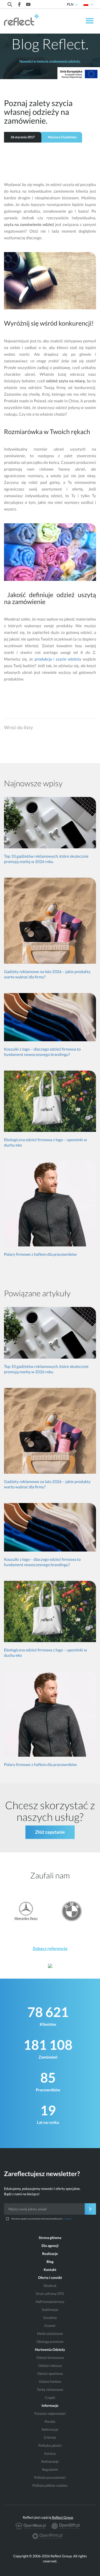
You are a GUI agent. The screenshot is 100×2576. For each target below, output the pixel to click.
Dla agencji (50, 2246)
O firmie (50, 2437)
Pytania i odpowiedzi (50, 2413)
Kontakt (50, 2270)
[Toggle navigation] (89, 22)
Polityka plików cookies (50, 2485)
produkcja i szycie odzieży (57, 659)
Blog (50, 2262)
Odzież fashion (50, 2381)
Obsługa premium (50, 2342)
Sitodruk (50, 2286)
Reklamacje (50, 2461)
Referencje (50, 2429)
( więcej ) (67, 2219)
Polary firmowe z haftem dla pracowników (40, 1254)
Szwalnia (50, 2318)
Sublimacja (50, 2310)
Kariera (50, 2453)
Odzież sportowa (50, 2374)
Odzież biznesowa (50, 2358)
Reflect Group (63, 2517)
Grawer (50, 2326)
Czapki (50, 2397)
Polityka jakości (50, 2445)
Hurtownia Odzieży (50, 2350)
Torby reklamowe (50, 2389)
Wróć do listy (19, 727)
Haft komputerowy (50, 2302)
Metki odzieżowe (50, 2334)
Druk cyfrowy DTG (50, 2294)
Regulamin (50, 2469)
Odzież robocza (50, 2366)
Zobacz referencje (50, 1949)
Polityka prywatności (50, 2477)
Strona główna (50, 2238)
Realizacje (50, 2254)
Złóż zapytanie (50, 1832)
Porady (50, 2421)
